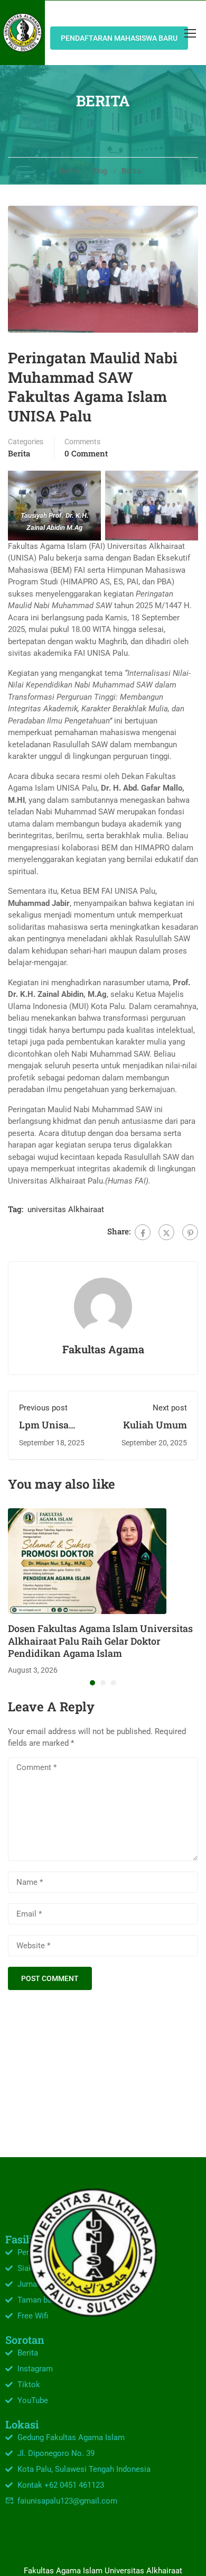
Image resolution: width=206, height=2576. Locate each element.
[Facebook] (143, 1232)
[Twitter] (166, 1232)
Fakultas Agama (103, 1349)
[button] (92, 1683)
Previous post (43, 1408)
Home (68, 171)
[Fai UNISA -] (22, 33)
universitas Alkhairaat (66, 1209)
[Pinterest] (190, 1232)
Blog (100, 171)
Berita (131, 171)
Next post (170, 1408)
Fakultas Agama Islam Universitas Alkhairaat (103, 2571)
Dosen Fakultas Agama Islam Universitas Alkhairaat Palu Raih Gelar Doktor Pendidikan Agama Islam (100, 1641)
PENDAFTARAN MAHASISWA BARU (119, 38)
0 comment (86, 453)
